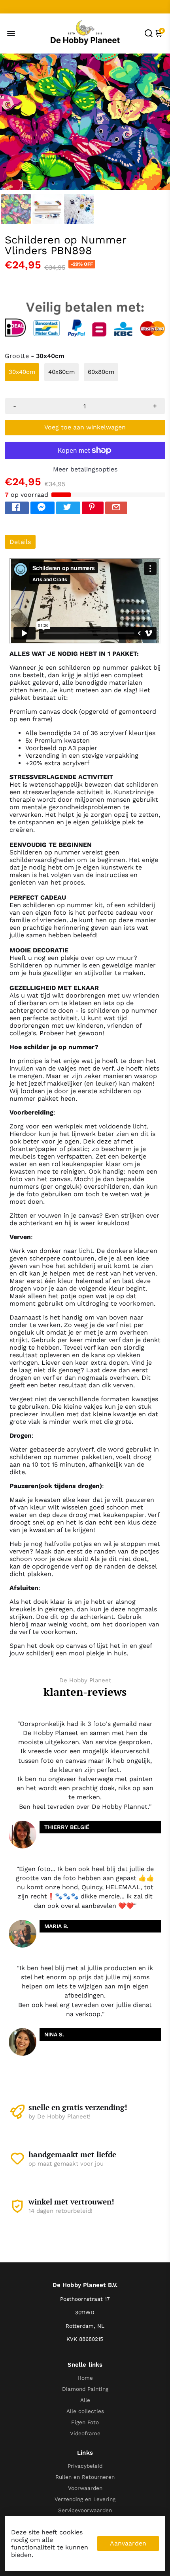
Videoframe (85, 2433)
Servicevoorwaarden (85, 2510)
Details (20, 542)
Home (85, 2378)
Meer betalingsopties (85, 469)
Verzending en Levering (85, 2499)
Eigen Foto (85, 2422)
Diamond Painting (85, 2389)
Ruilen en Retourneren (85, 2477)
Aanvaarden (128, 2543)
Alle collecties (85, 2411)
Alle (85, 2400)
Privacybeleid (85, 2466)
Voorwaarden (85, 2488)
